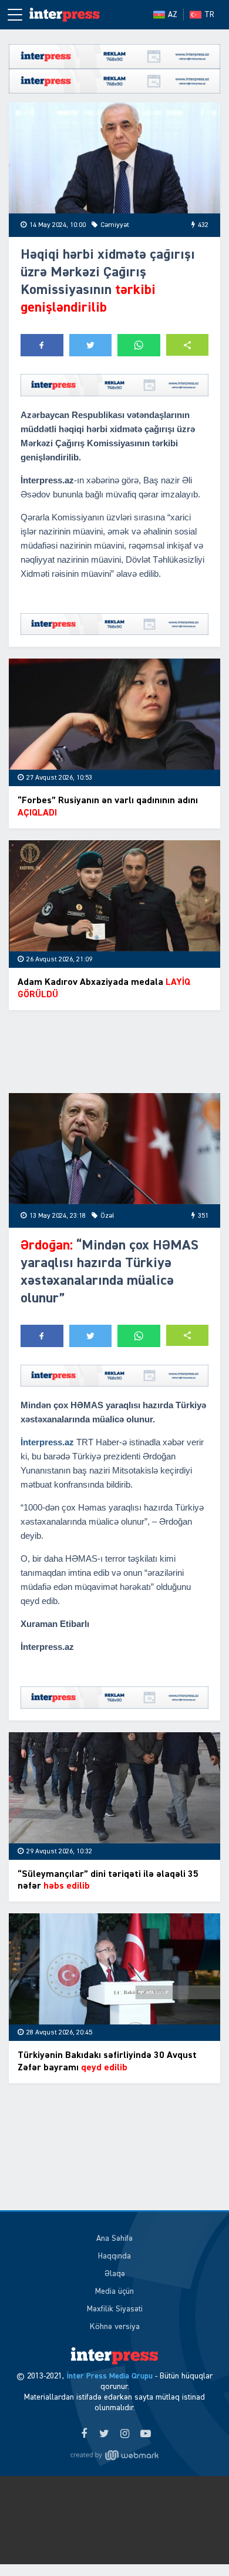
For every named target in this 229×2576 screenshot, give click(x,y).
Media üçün (114, 2291)
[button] (188, 345)
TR (209, 15)
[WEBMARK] (114, 2455)
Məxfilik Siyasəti (115, 2309)
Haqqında (114, 2256)
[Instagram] (125, 2434)
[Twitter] (104, 2434)
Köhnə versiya (115, 2327)
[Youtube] (145, 2434)
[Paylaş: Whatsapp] (139, 345)
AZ (173, 15)
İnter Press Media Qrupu (110, 2376)
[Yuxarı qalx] (196, 2543)
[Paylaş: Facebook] (42, 345)
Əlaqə (115, 2274)
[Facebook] (84, 2434)
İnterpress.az (47, 1442)
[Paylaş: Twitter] (91, 345)
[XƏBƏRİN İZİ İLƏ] (65, 15)
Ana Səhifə (114, 2238)
